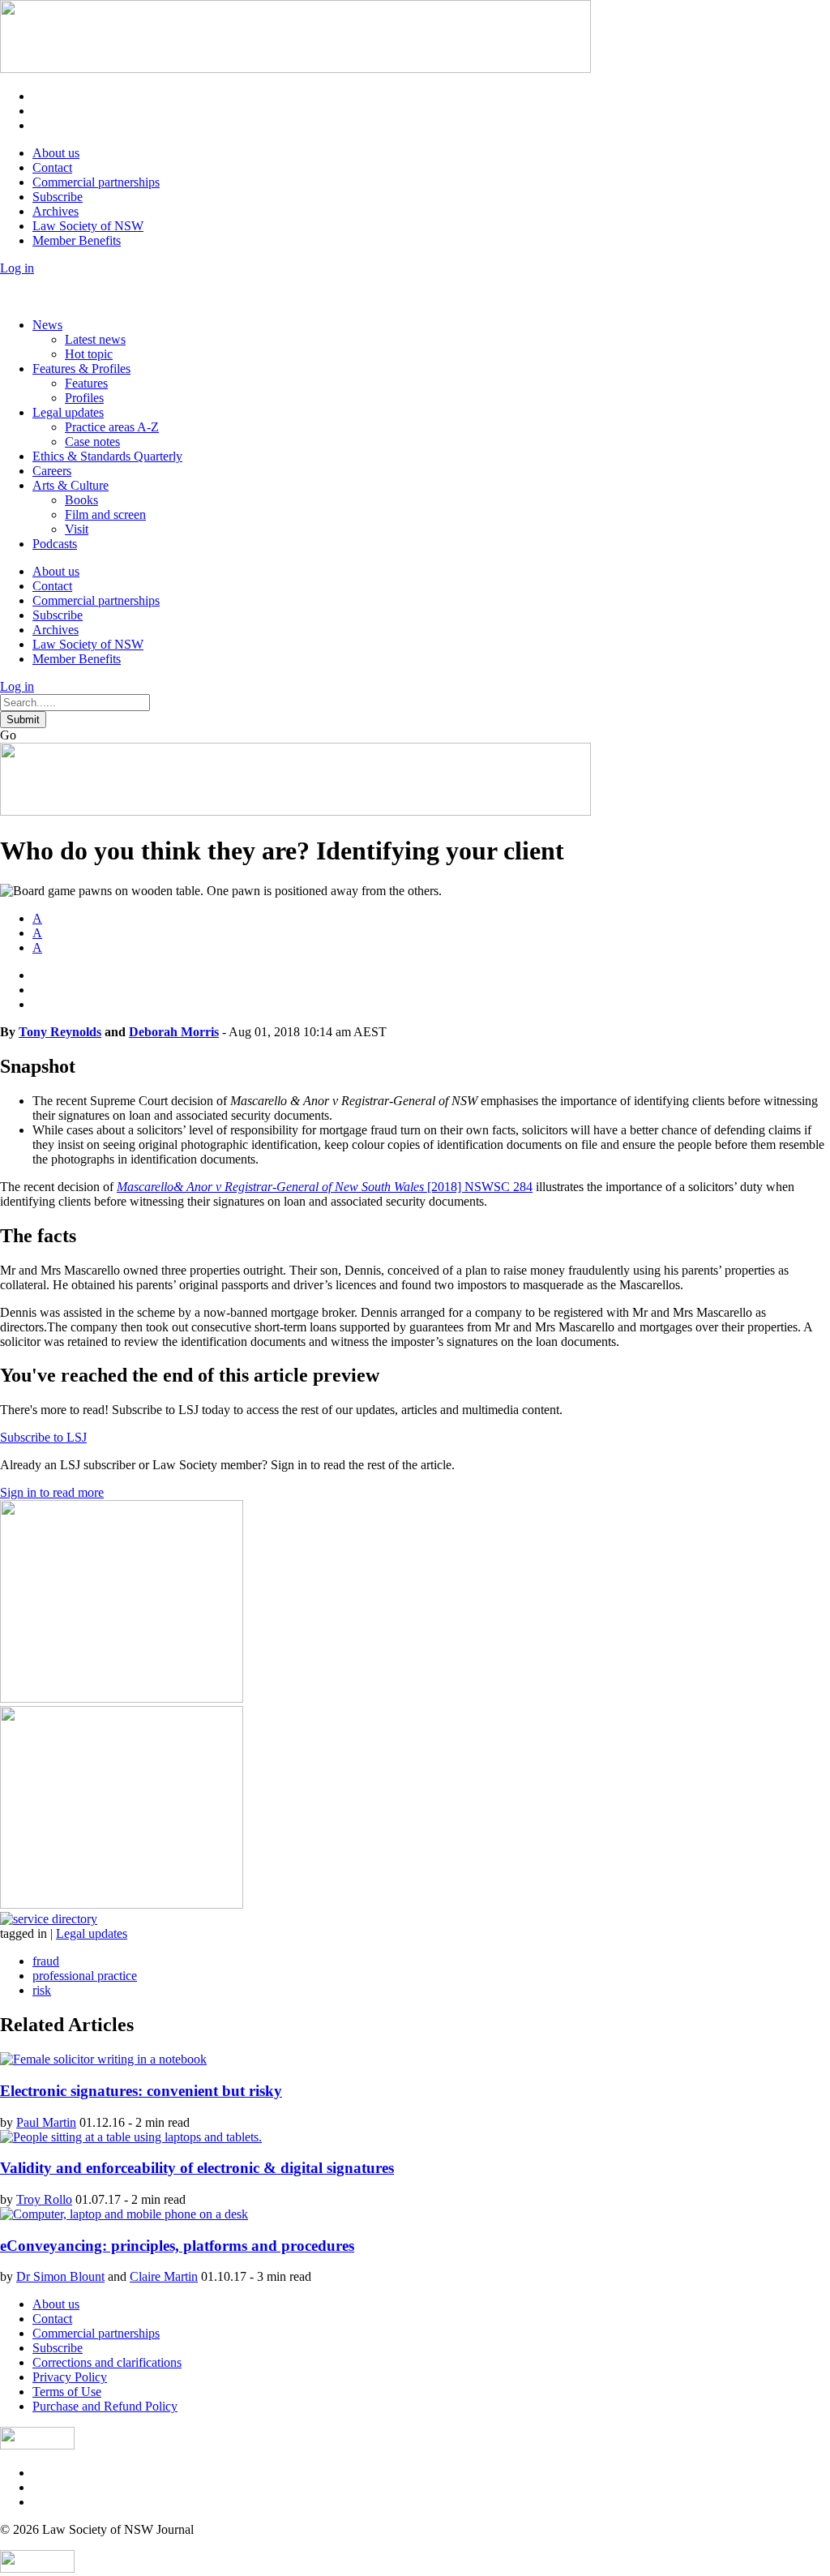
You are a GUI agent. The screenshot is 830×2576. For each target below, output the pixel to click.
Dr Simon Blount (60, 2276)
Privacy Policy (70, 2377)
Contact (52, 167)
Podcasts (55, 544)
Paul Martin (46, 2122)
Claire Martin (164, 2276)
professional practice (85, 1976)
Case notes (92, 441)
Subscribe (58, 197)
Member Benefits (77, 240)
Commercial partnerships (96, 182)
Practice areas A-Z (112, 427)
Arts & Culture (71, 485)
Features (86, 383)
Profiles (84, 398)
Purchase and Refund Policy (105, 2406)
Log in (17, 268)
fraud (46, 1961)
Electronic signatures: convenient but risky (141, 2091)
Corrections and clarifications (107, 2362)
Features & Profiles (81, 369)
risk (42, 1990)
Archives (56, 211)
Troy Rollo (44, 2199)
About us (56, 153)
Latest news (95, 339)
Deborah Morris (174, 1032)
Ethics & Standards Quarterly (107, 456)
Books (81, 500)
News (47, 325)
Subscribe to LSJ (43, 1437)
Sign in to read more (52, 1492)
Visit (77, 529)
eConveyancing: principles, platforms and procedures (177, 2246)
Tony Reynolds (60, 1032)
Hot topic (89, 354)
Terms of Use (67, 2392)
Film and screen (105, 514)
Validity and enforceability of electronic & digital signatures (197, 2168)
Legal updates (68, 412)
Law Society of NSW (88, 226)
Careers (52, 471)
